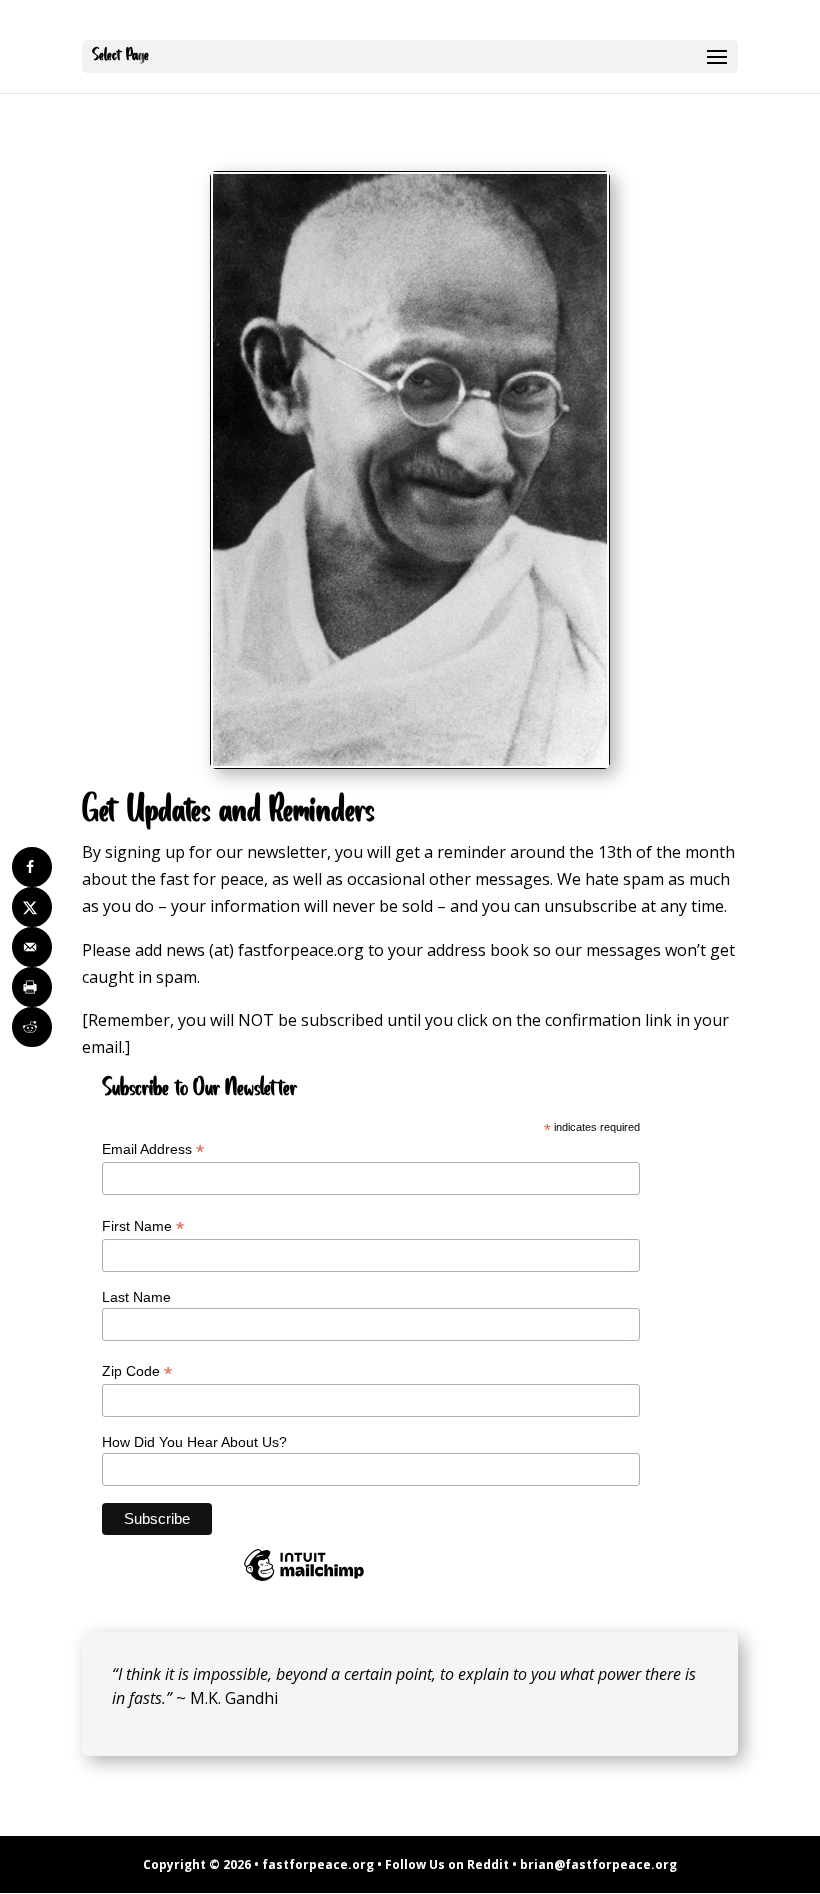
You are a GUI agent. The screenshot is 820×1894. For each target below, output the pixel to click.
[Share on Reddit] (32, 1027)
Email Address (153, 1149)
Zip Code (137, 1371)
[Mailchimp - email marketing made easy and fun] (304, 1580)
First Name (143, 1226)
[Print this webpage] (32, 987)
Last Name (136, 1297)
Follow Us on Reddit (447, 1864)
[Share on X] (32, 907)
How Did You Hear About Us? (194, 1442)
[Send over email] (32, 947)
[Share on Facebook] (32, 867)
